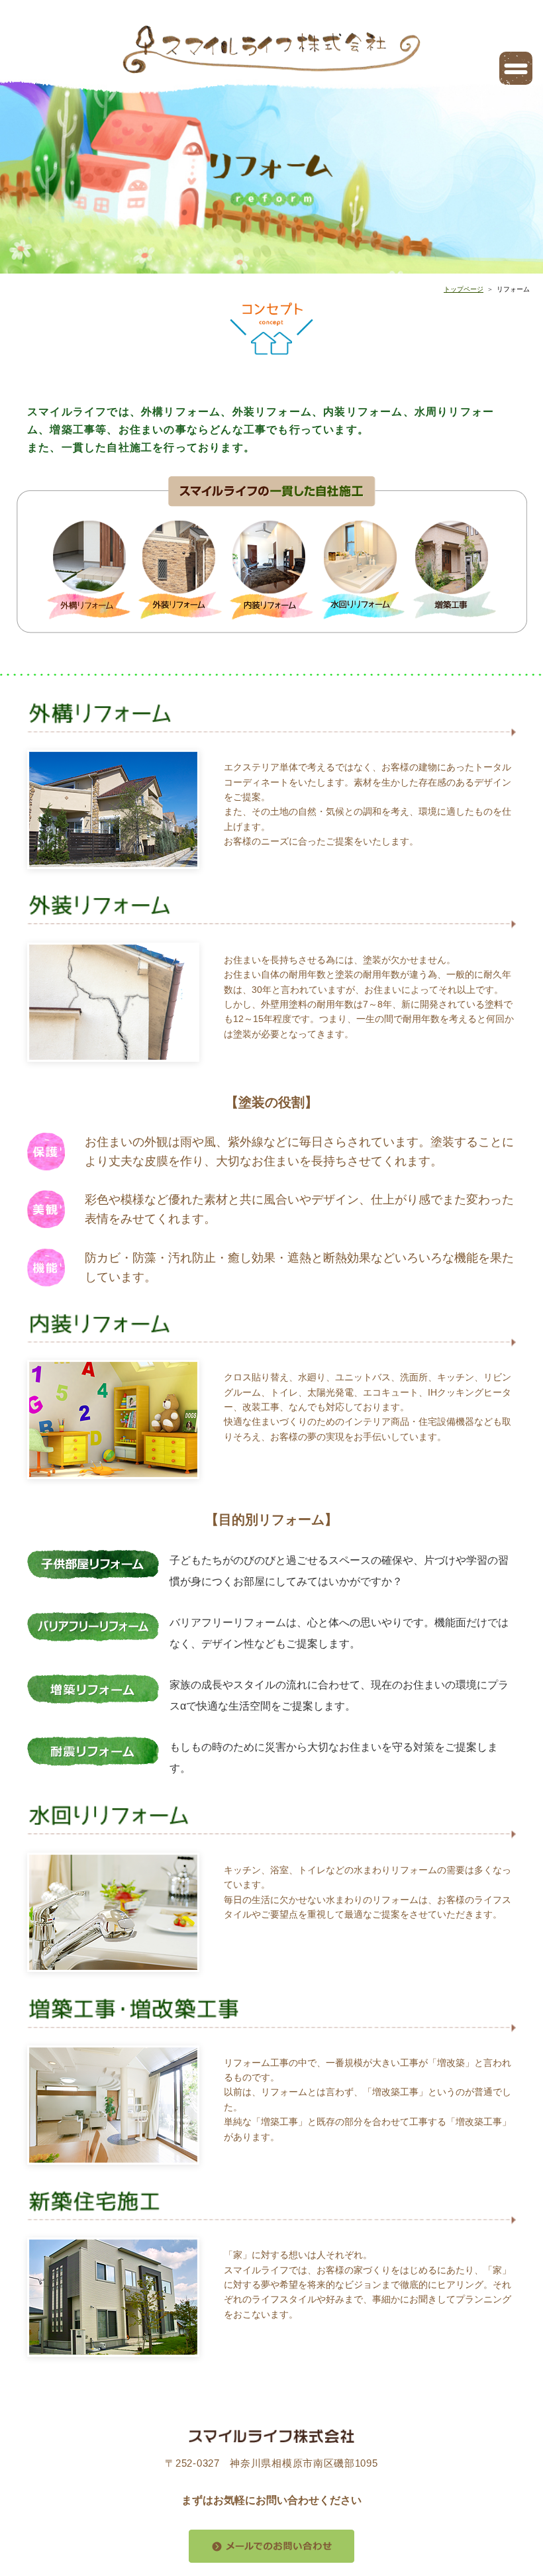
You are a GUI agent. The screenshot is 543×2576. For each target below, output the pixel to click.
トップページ (464, 289)
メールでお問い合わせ (271, 2546)
